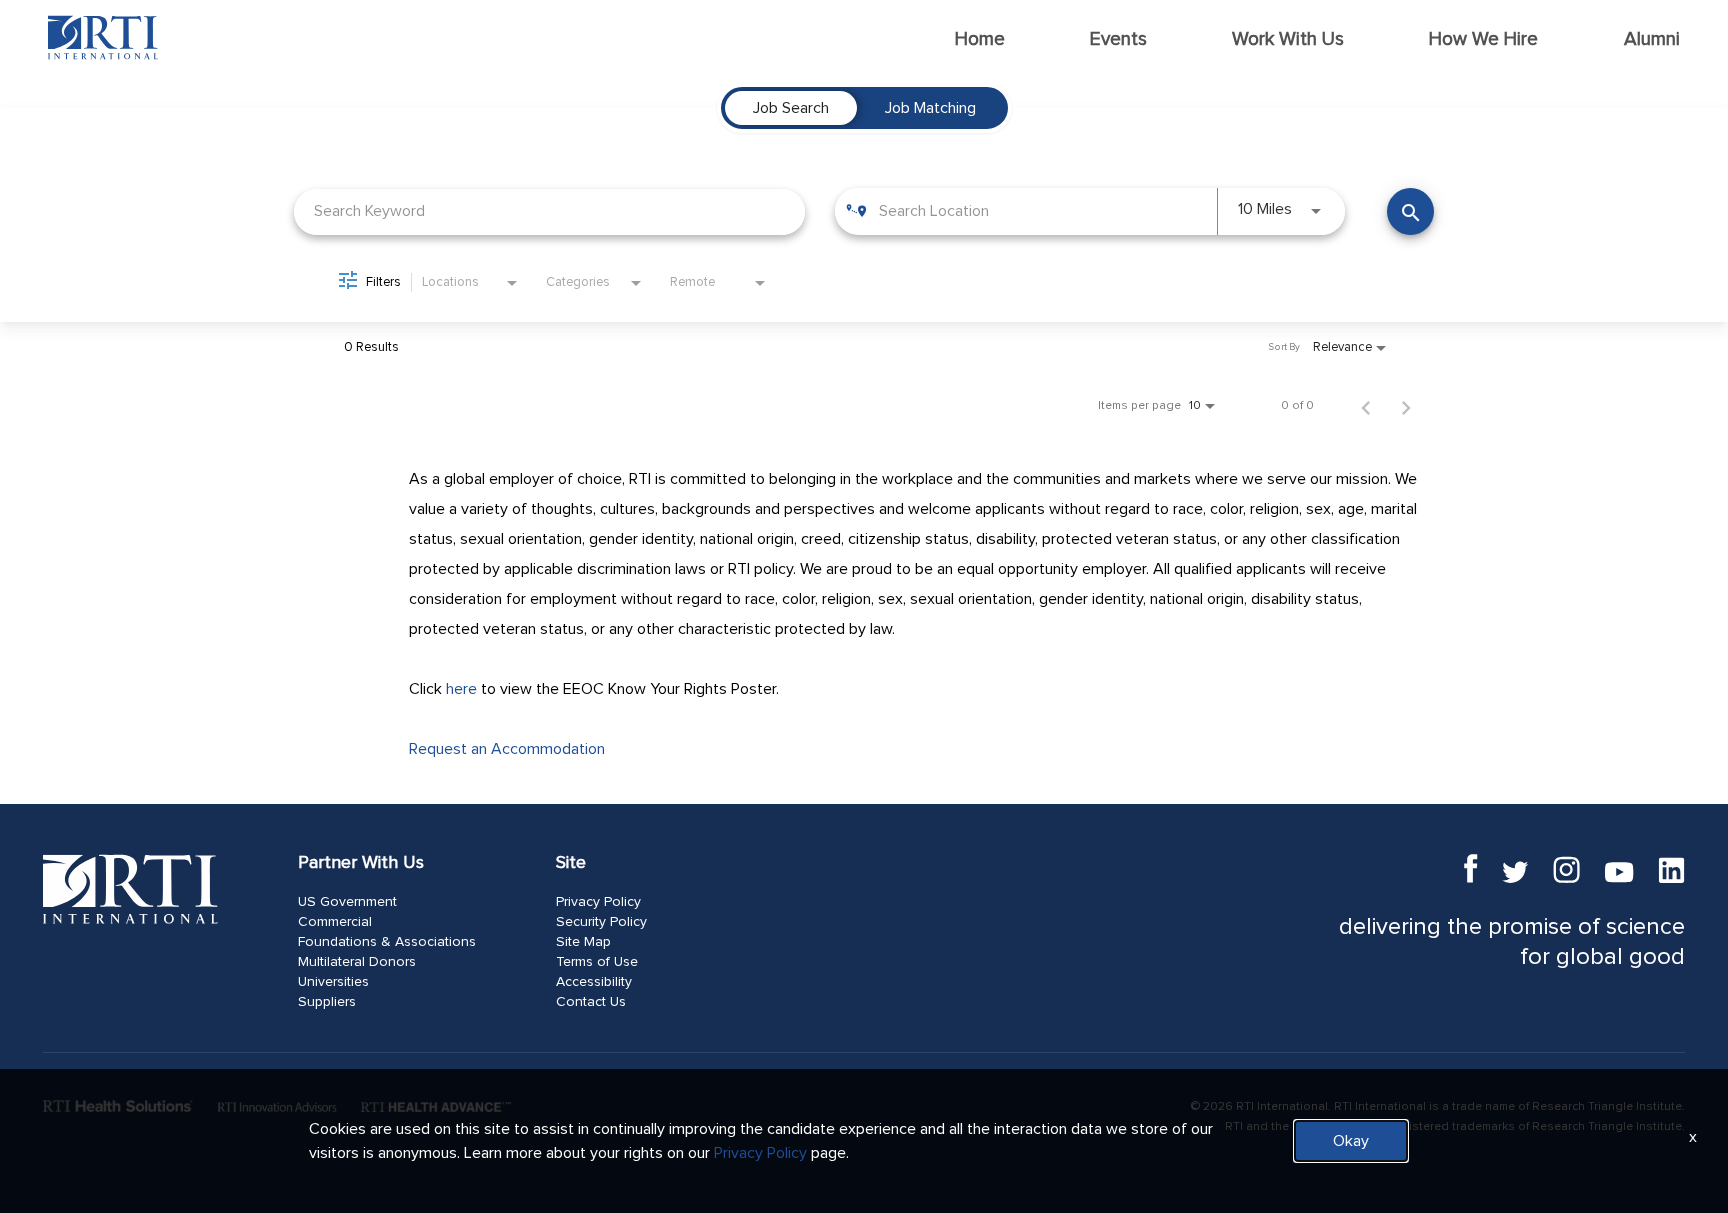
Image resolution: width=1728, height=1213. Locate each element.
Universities (333, 982)
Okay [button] (1351, 1141)
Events (1118, 39)
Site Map (583, 942)
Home (980, 39)
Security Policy (601, 922)
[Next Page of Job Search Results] (1406, 406)
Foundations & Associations (387, 942)
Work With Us (1288, 39)
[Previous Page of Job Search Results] (1366, 406)
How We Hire (1483, 39)
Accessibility (594, 982)
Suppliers (327, 1002)
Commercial (335, 922)
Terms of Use (597, 962)
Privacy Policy (598, 902)
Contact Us (591, 1002)
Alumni (1652, 39)
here (461, 689)
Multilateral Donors (357, 962)
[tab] (791, 108)
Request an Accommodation (507, 749)
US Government (347, 902)
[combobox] (549, 211)
